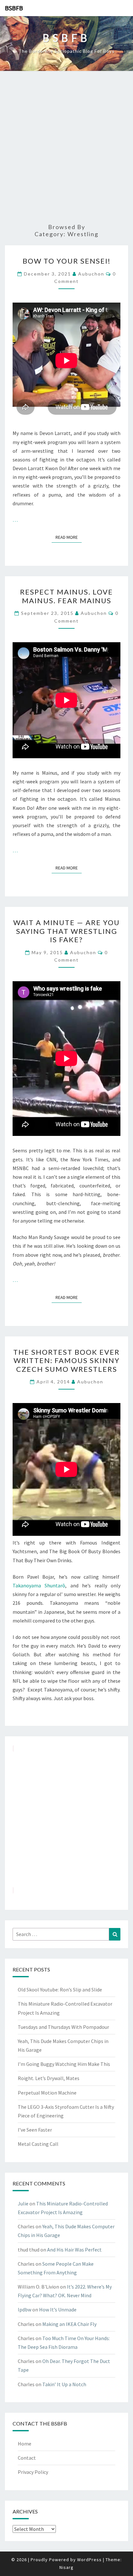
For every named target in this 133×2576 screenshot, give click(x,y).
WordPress (89, 2560)
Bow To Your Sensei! (67, 261)
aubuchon (91, 274)
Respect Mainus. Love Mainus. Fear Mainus (66, 596)
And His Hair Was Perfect (74, 2250)
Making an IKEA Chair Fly (69, 2324)
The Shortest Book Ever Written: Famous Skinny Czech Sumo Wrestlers (66, 1361)
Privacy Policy (33, 2472)
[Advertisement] (66, 148)
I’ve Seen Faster (35, 2130)
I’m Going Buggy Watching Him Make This (64, 2064)
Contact (27, 2458)
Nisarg (66, 2567)
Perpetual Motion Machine (47, 2093)
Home (25, 2444)
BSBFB (14, 8)
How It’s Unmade (58, 2310)
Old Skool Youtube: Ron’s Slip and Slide (60, 1990)
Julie (23, 2203)
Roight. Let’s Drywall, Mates (49, 2078)
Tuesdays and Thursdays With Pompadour (63, 2027)
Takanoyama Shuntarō (39, 1585)
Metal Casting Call (38, 2144)
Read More (69, 537)
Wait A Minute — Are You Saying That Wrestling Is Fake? (66, 931)
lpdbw (25, 2310)
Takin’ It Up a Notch (64, 2384)
